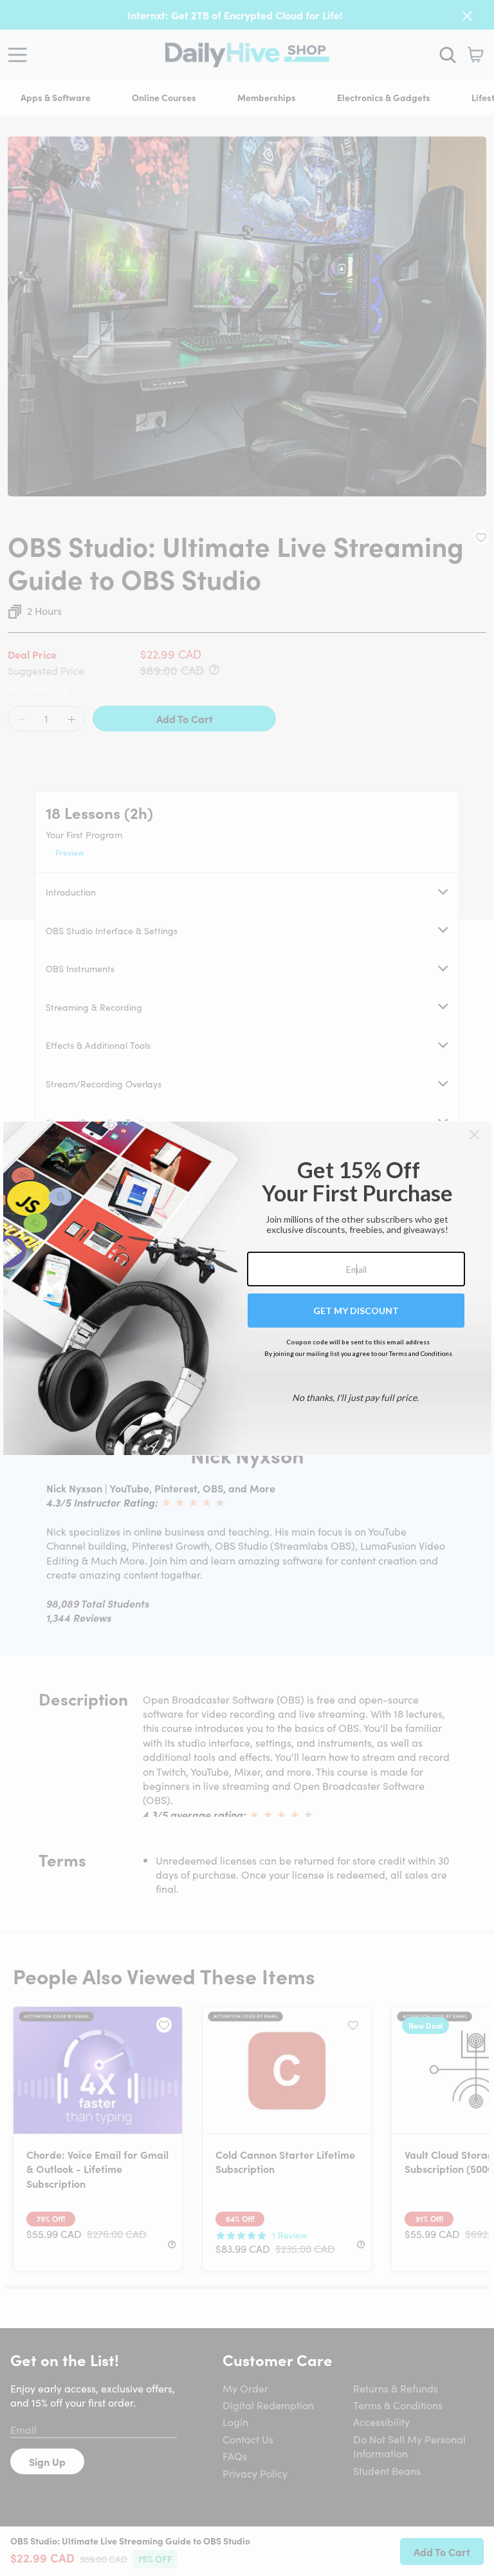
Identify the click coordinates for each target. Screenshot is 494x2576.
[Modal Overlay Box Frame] (247, 1288)
